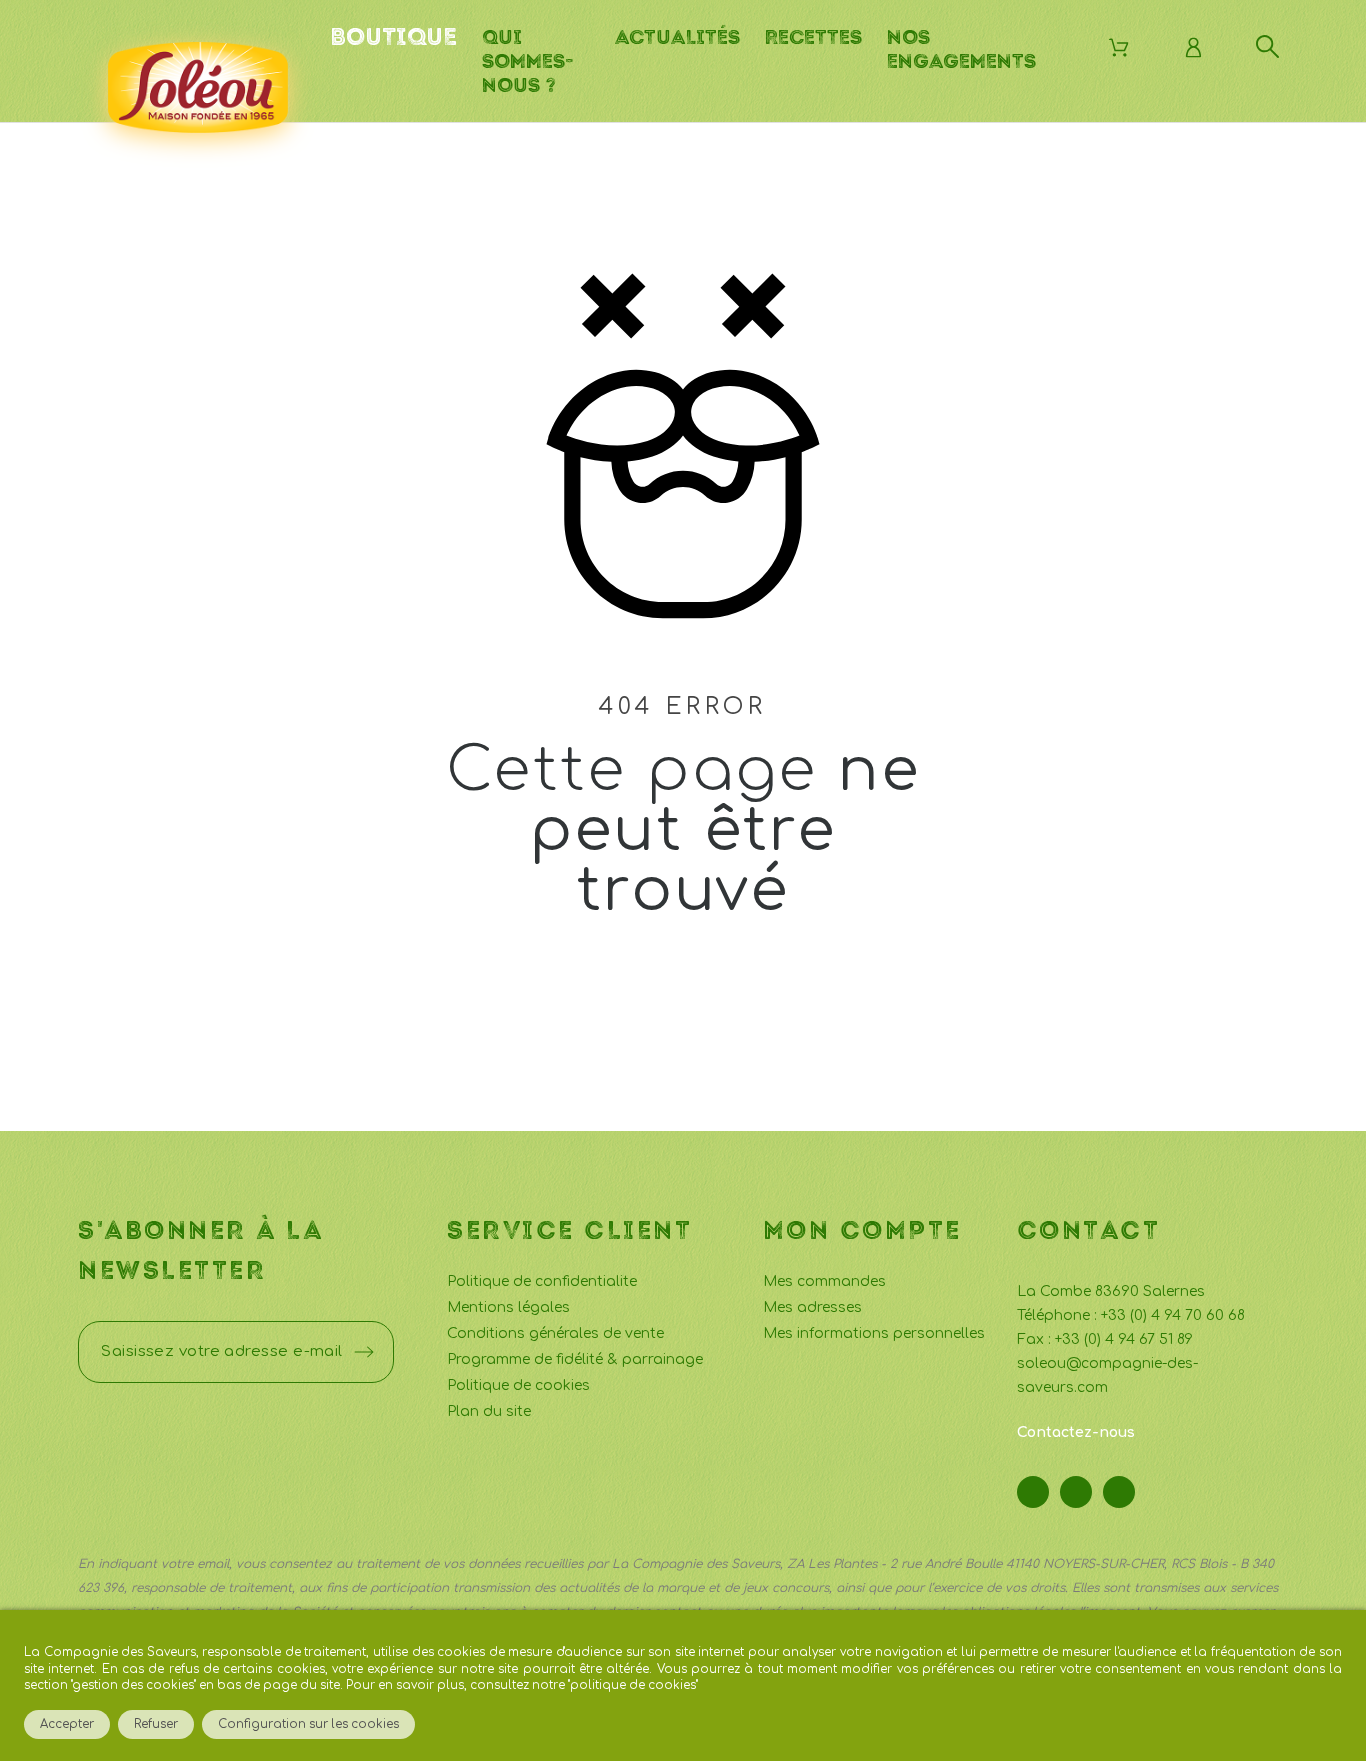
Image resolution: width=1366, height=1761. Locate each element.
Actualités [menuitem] (677, 37)
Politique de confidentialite (542, 1281)
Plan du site (489, 1411)
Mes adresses (812, 1307)
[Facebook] (1033, 1492)
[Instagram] (1076, 1492)
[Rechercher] (1267, 46)
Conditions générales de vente (555, 1333)
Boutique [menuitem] (393, 37)
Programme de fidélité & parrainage (575, 1359)
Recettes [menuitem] (813, 37)
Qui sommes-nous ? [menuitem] (527, 61)
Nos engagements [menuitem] (961, 49)
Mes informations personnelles (874, 1333)
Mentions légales (508, 1307)
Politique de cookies (518, 1385)
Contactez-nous (1076, 1432)
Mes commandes (824, 1281)
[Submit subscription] (364, 1352)
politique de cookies (633, 1685)
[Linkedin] (1119, 1492)
